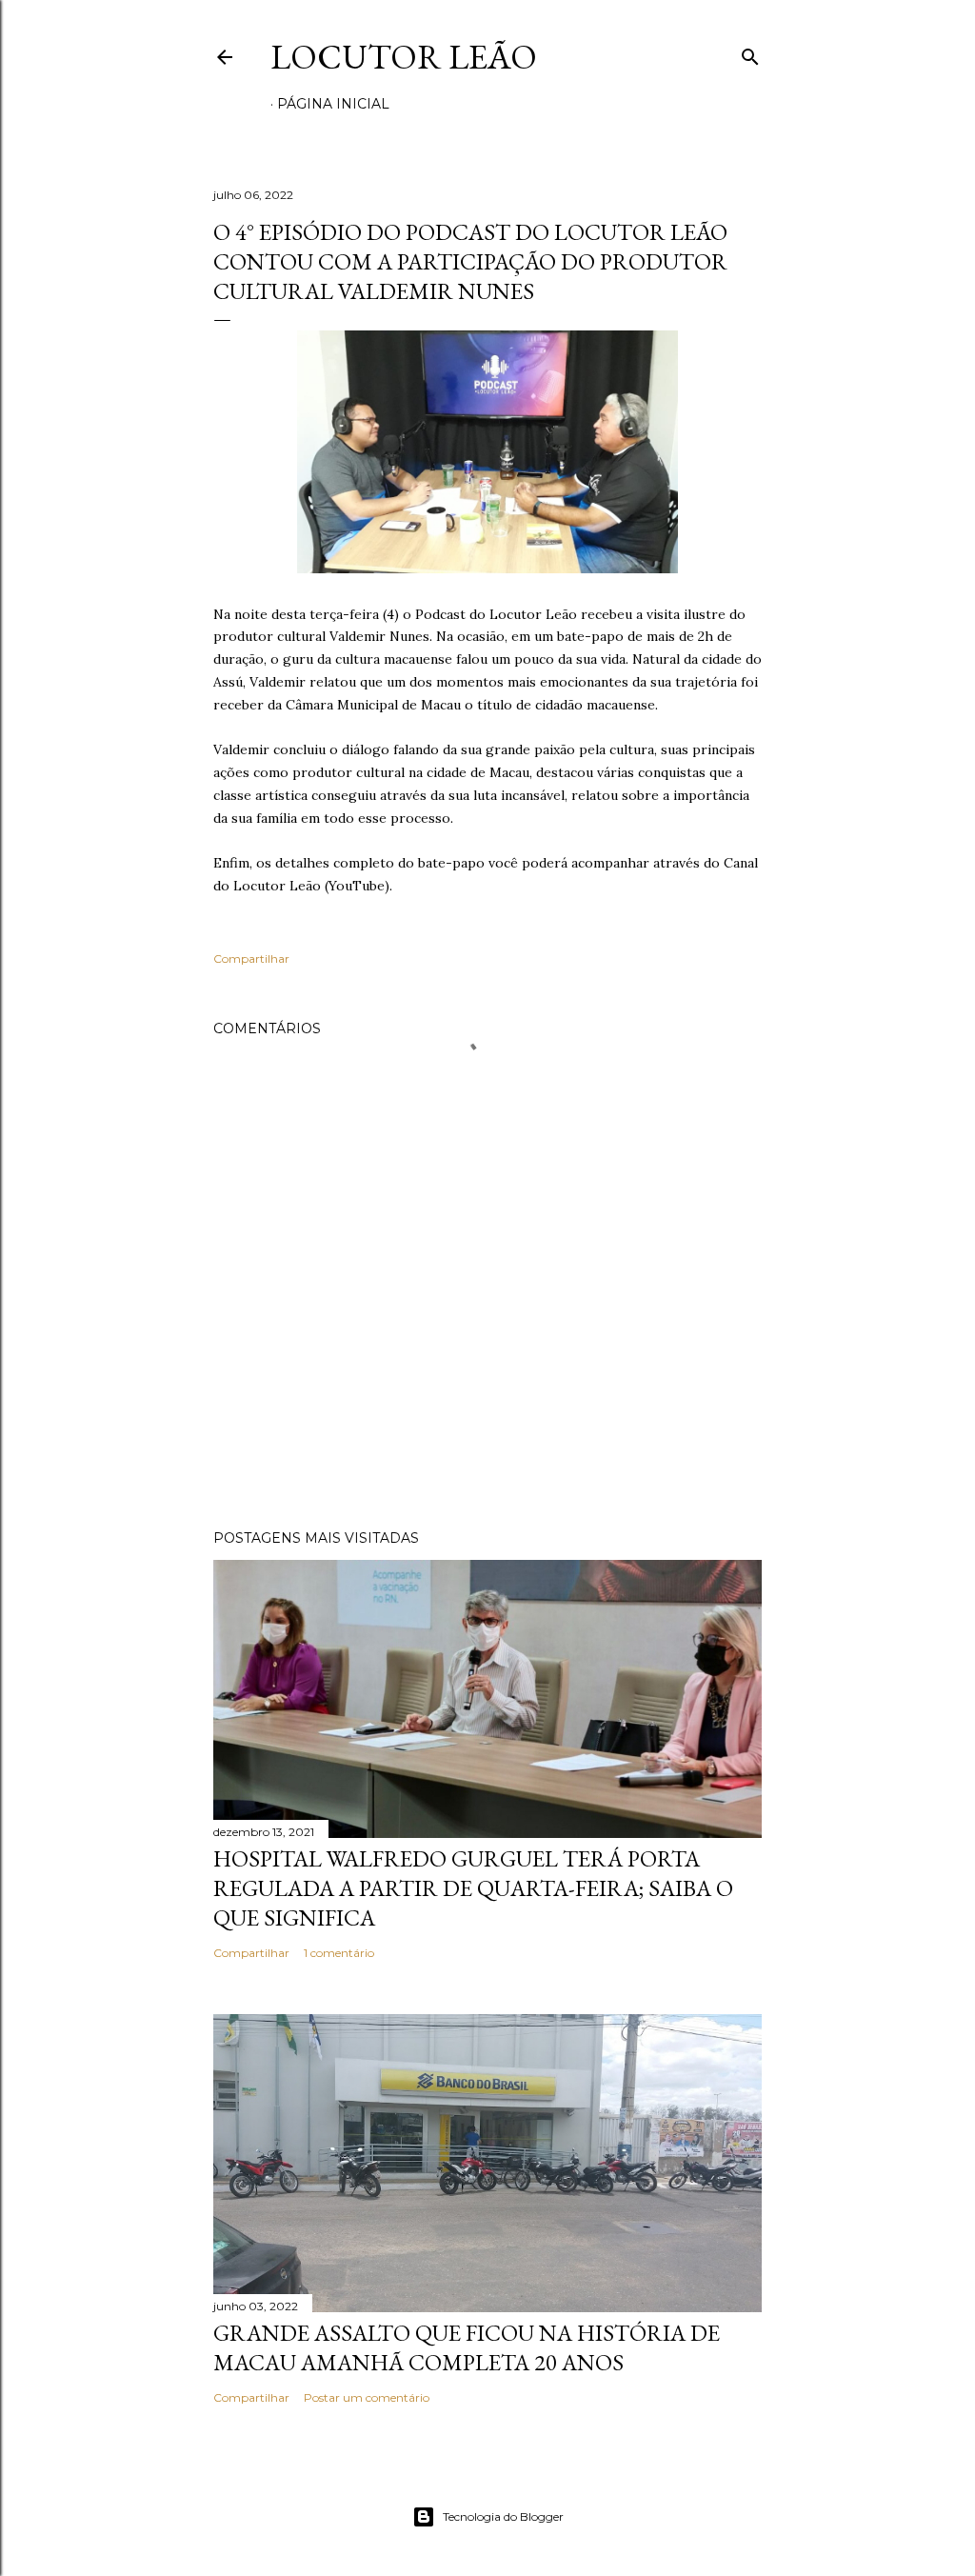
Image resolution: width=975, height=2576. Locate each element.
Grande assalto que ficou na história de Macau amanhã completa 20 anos (467, 2347)
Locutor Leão (404, 57)
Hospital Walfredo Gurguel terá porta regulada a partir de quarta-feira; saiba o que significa (473, 1888)
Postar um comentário (367, 2397)
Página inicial (333, 104)
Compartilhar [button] (251, 959)
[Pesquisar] (750, 53)
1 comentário (339, 1953)
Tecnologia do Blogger (503, 2516)
